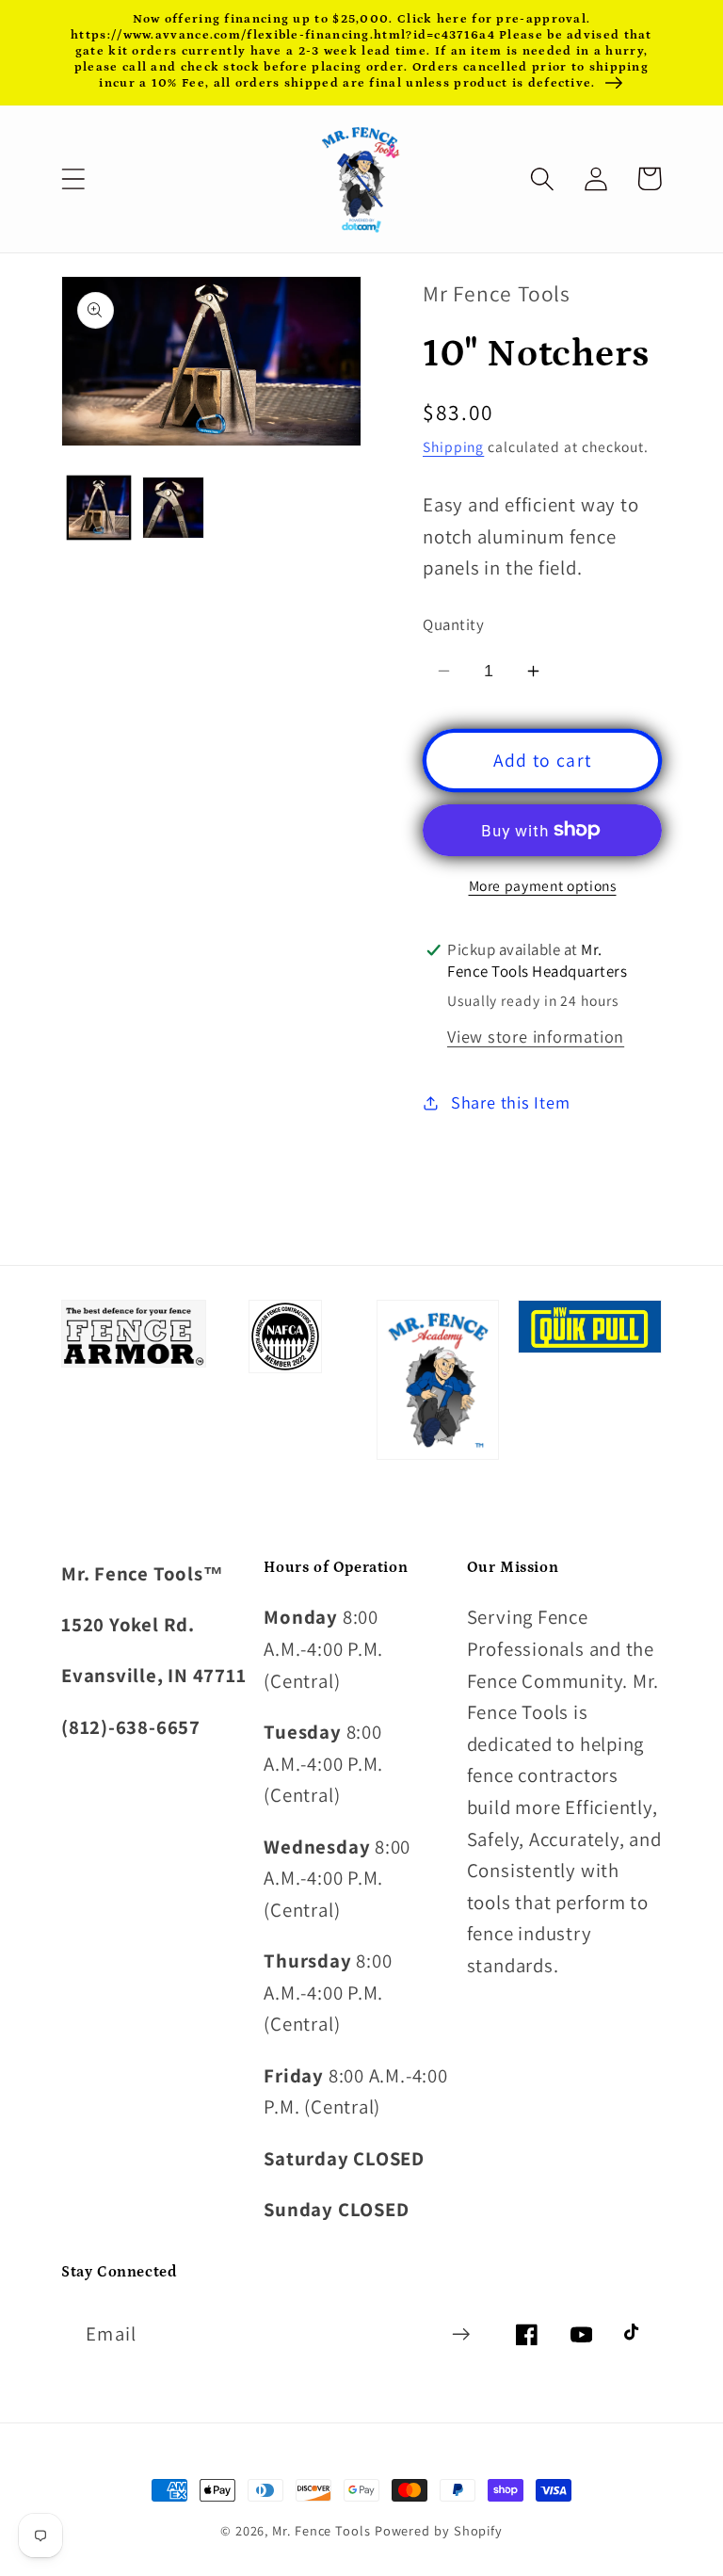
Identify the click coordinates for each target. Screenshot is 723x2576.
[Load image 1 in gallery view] (99, 508)
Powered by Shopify (439, 2530)
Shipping (453, 446)
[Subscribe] (461, 2334)
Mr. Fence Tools (321, 2530)
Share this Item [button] (511, 1102)
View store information (536, 1036)
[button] (73, 178)
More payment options (543, 885)
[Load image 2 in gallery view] (173, 508)
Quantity (453, 624)
